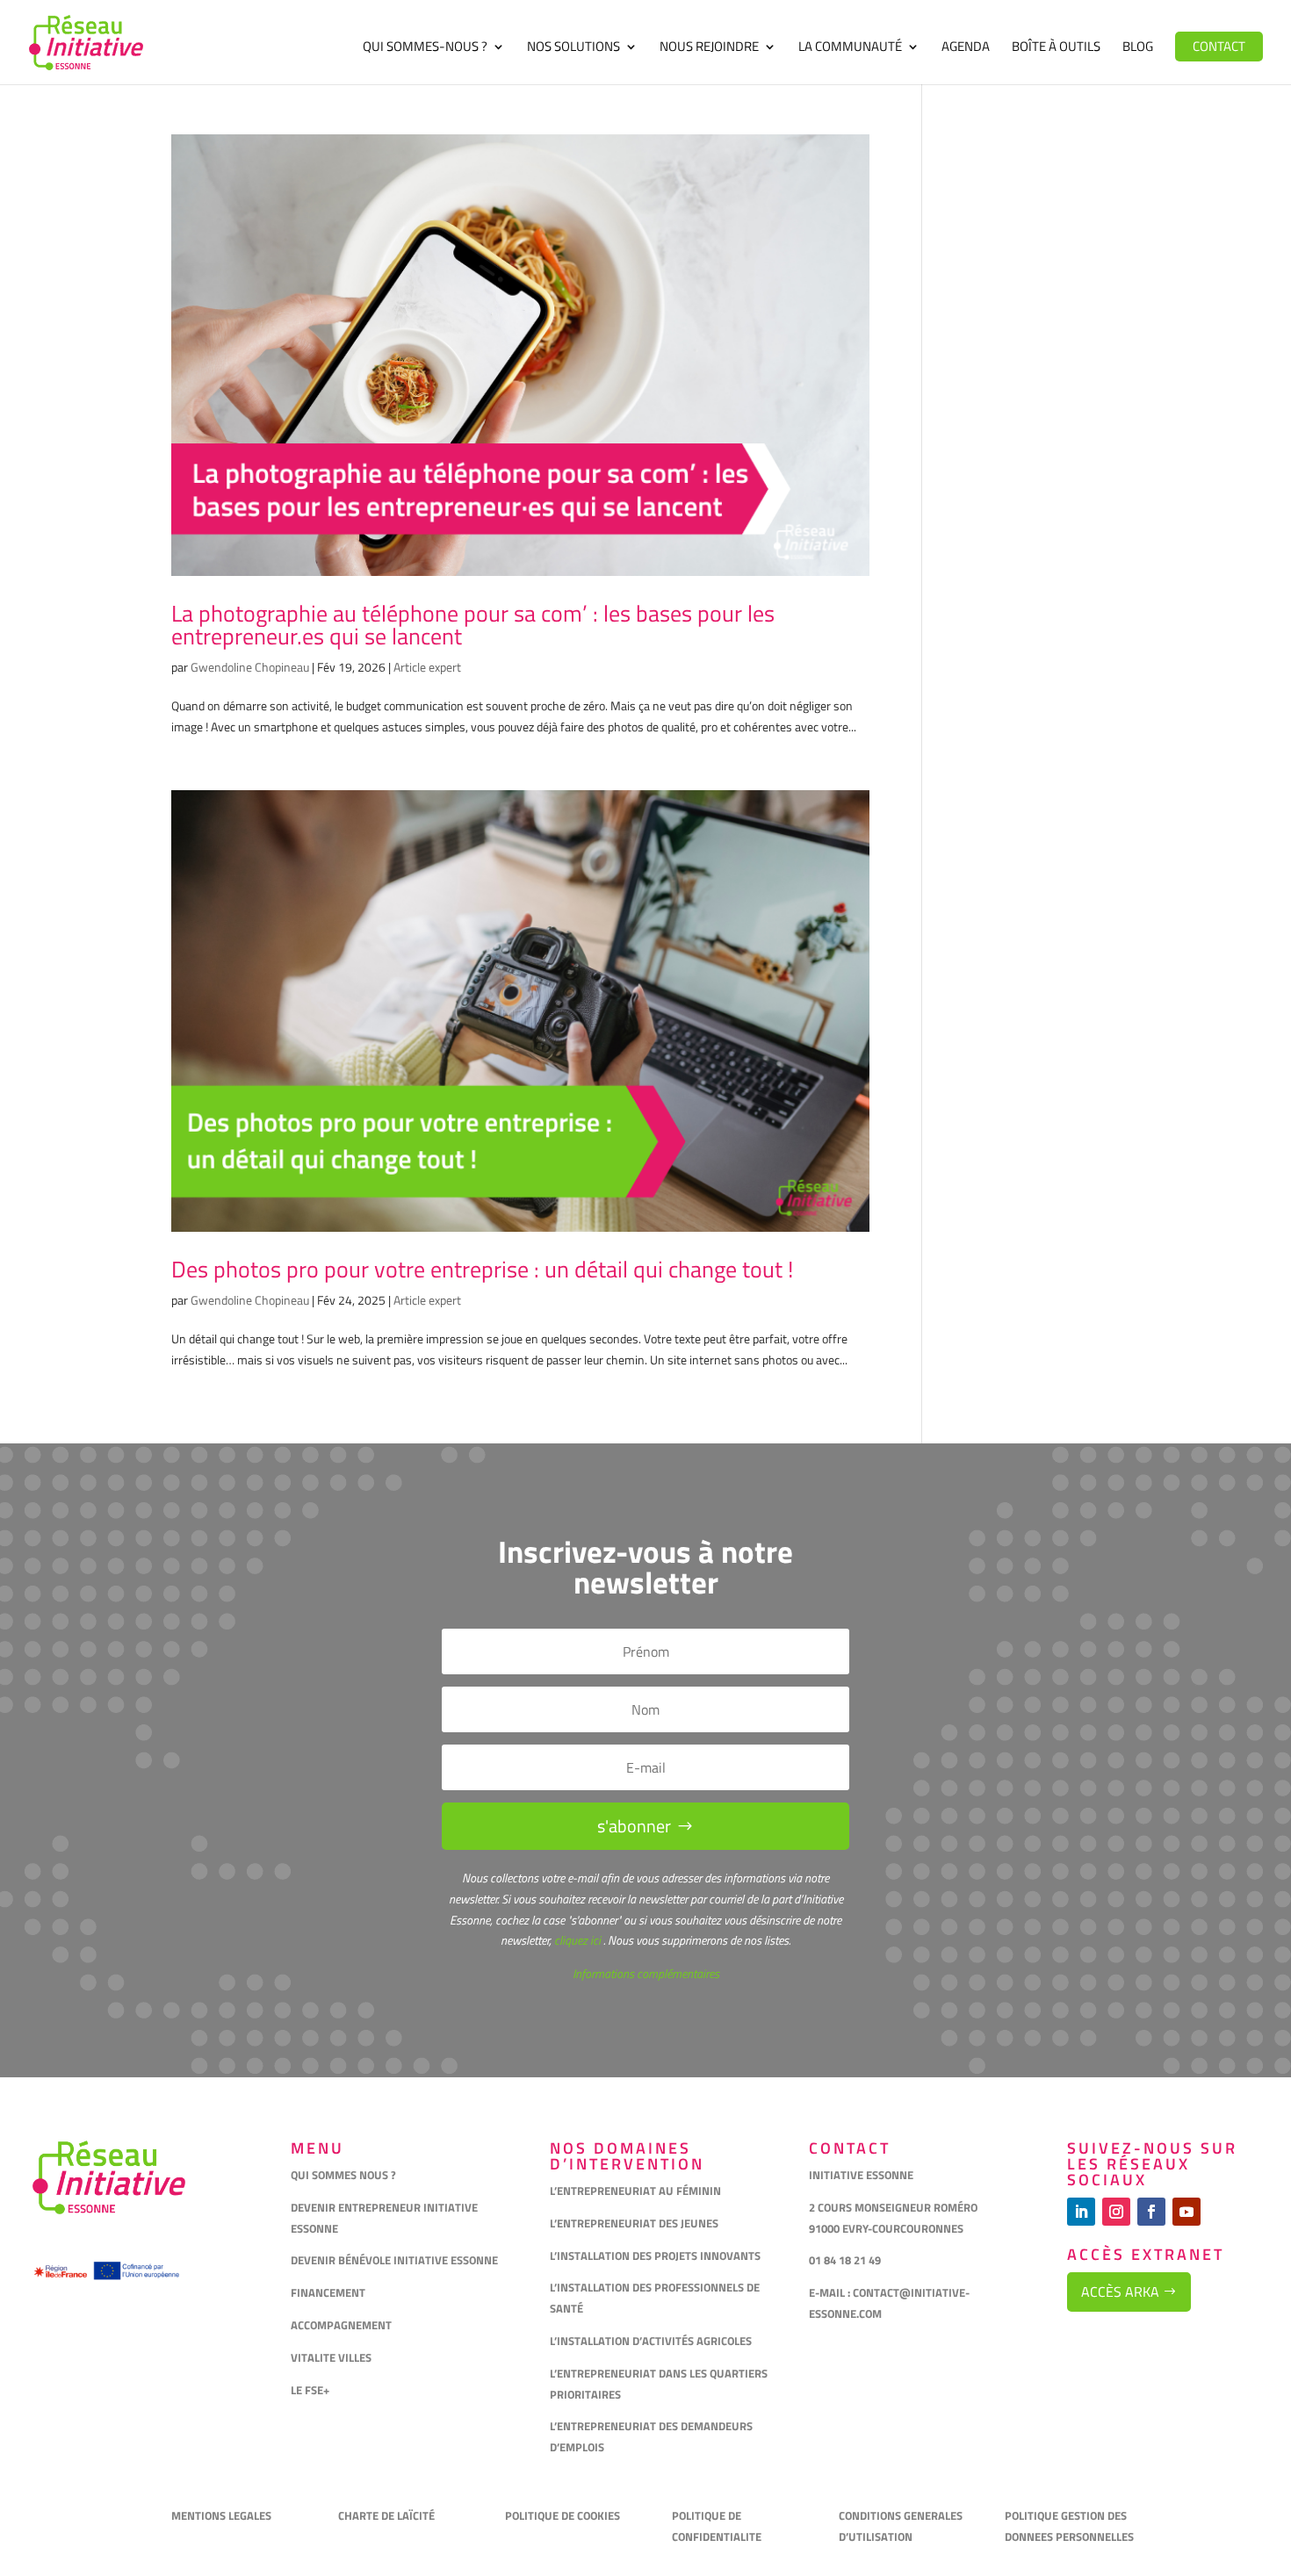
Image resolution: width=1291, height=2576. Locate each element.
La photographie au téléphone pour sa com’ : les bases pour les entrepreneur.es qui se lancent (473, 625)
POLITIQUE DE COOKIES (563, 2515)
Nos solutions (573, 48)
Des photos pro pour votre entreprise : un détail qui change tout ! (482, 1269)
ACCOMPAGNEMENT (341, 2325)
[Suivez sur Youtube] (1186, 2212)
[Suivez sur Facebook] (1151, 2212)
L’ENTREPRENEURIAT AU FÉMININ (635, 2191)
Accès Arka (1120, 2292)
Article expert (427, 667)
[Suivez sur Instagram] (1116, 2212)
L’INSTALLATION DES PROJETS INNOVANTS (655, 2256)
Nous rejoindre (709, 48)
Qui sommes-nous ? (425, 48)
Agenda (966, 48)
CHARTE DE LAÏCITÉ (386, 2515)
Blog (1138, 48)
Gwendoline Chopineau (250, 667)
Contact (1219, 46)
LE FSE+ (310, 2390)
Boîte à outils (1056, 48)
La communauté (850, 48)
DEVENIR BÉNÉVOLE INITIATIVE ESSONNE (394, 2260)
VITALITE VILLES (332, 2357)
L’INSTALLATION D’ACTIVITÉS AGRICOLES (651, 2341)
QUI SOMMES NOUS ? (343, 2175)
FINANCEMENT (328, 2292)
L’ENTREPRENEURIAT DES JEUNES (634, 2223)
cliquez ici (576, 1940)
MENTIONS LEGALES (221, 2515)
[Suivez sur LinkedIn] (1081, 2212)
